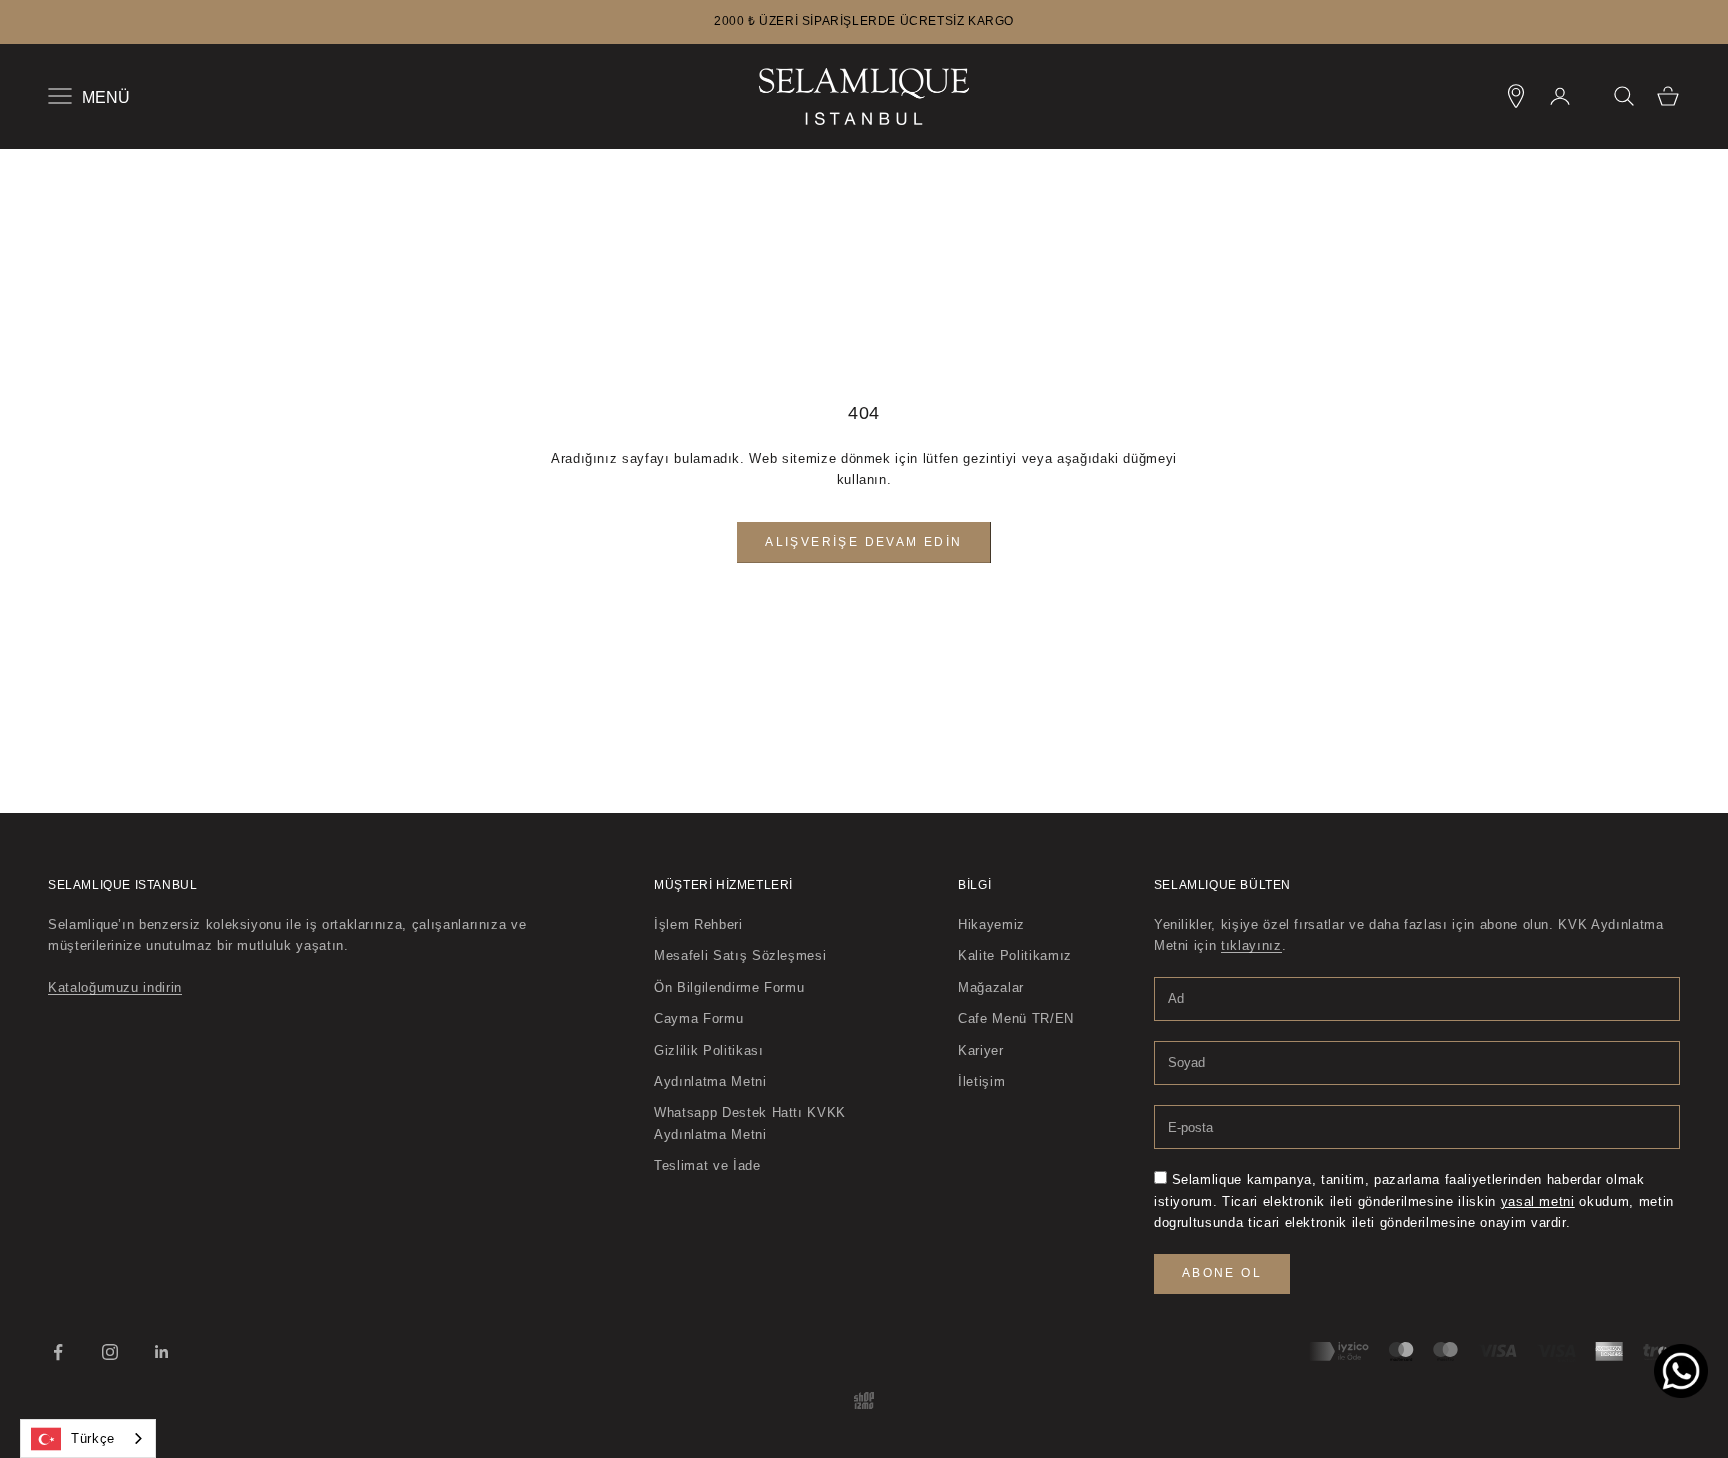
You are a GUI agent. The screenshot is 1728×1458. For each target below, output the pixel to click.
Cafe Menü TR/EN (1016, 1018)
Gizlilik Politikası (708, 1050)
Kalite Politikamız (1015, 955)
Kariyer (981, 1050)
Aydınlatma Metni (710, 1081)
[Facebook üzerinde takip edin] (58, 1352)
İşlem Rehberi (698, 924)
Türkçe (93, 1438)
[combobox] (88, 1438)
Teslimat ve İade (707, 1165)
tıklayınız (1251, 945)
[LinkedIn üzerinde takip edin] (162, 1352)
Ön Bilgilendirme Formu (729, 987)
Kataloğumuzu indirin (115, 987)
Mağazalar (991, 987)
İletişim (981, 1081)
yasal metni (1538, 1201)
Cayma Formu (698, 1018)
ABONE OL (1222, 1273)
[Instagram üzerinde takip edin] (110, 1352)
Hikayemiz (991, 924)
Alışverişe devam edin (863, 542)
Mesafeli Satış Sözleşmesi (740, 955)
